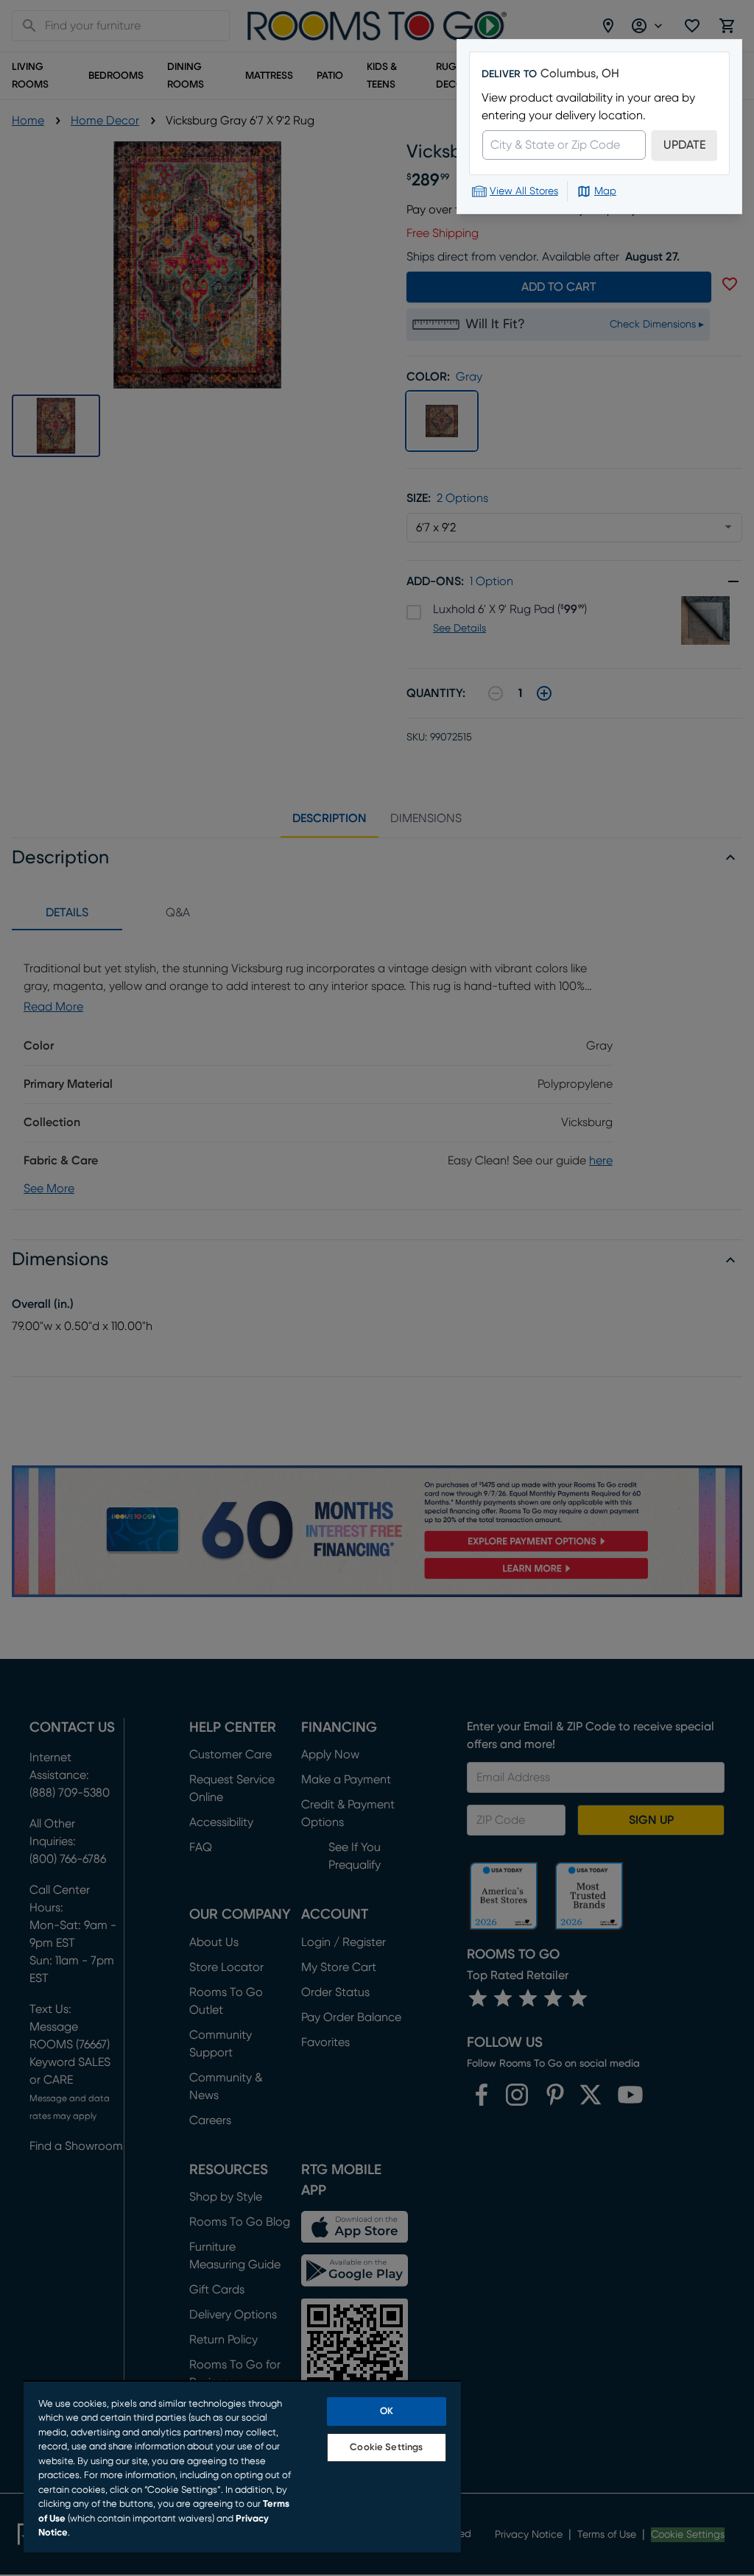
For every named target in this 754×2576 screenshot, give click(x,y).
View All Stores (524, 191)
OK (387, 2412)
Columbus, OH (580, 74)
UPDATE (684, 145)
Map (605, 191)
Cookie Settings (386, 2448)
